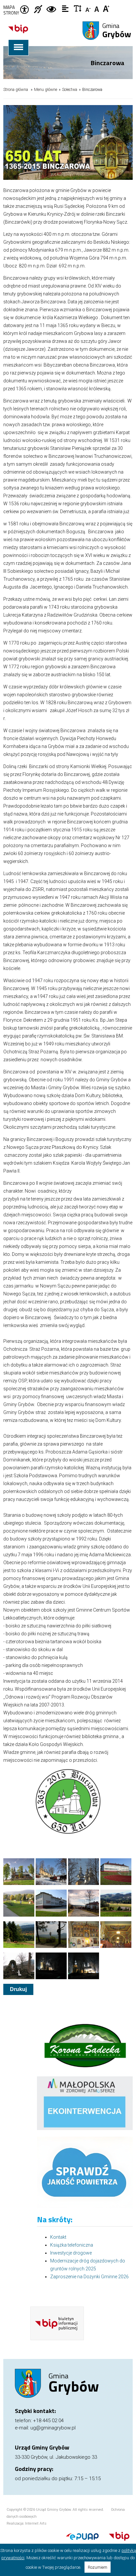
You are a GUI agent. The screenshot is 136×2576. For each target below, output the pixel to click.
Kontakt (58, 2237)
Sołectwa (70, 90)
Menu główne (46, 90)
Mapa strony (11, 10)
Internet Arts (36, 2523)
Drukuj (18, 1989)
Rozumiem (98, 2567)
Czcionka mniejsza (89, 8)
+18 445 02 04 (48, 2421)
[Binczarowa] (19, 1872)
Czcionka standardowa (98, 8)
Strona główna (16, 90)
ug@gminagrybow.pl (53, 2428)
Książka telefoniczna (72, 2245)
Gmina (117, 31)
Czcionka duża (106, 8)
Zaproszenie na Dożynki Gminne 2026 (89, 2277)
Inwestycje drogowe (71, 2253)
